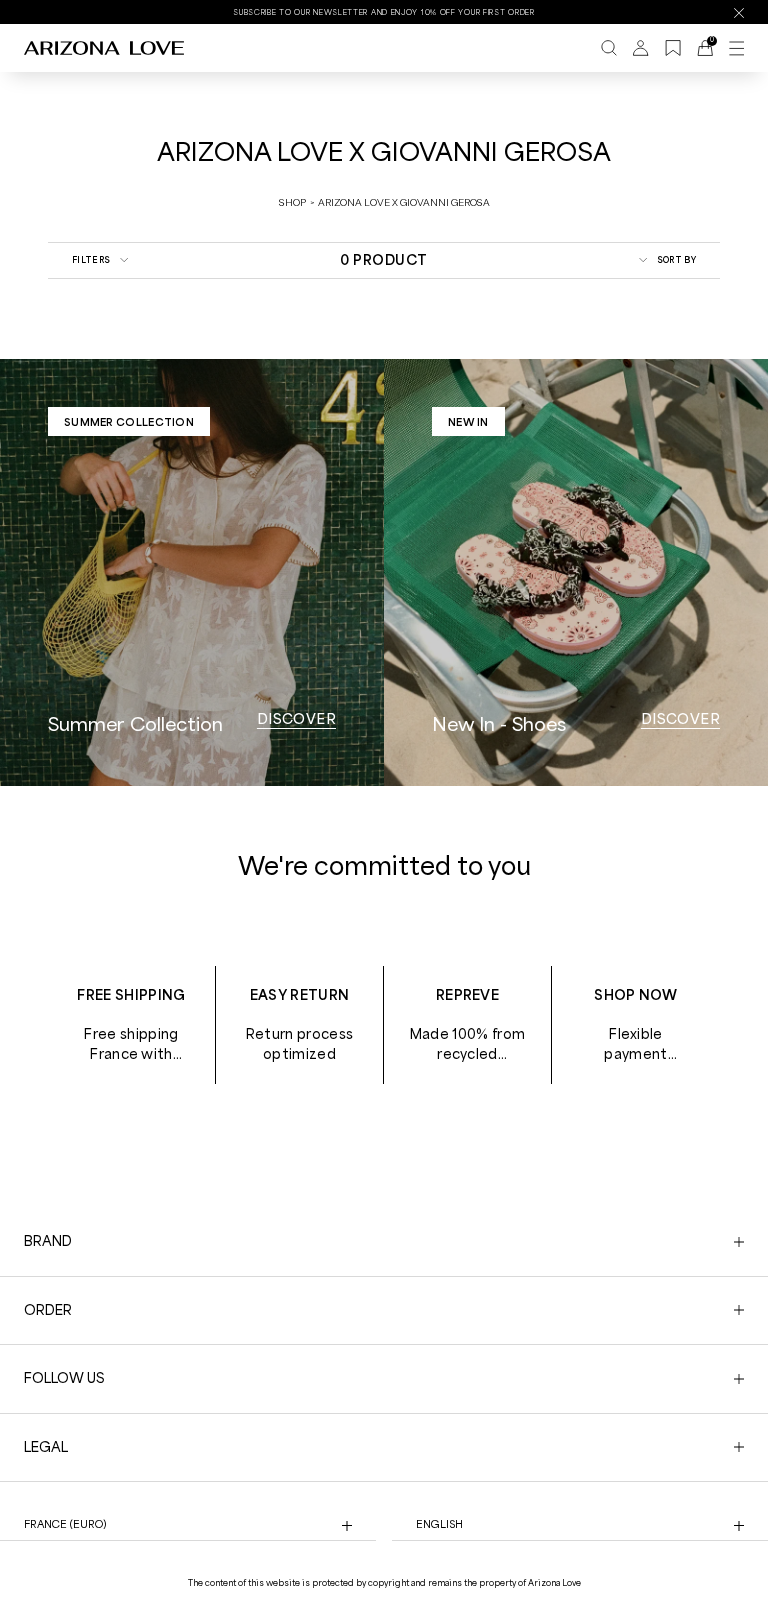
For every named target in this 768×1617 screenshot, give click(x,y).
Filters (91, 259)
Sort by (676, 259)
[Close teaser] (310, 1561)
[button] (162, 1592)
